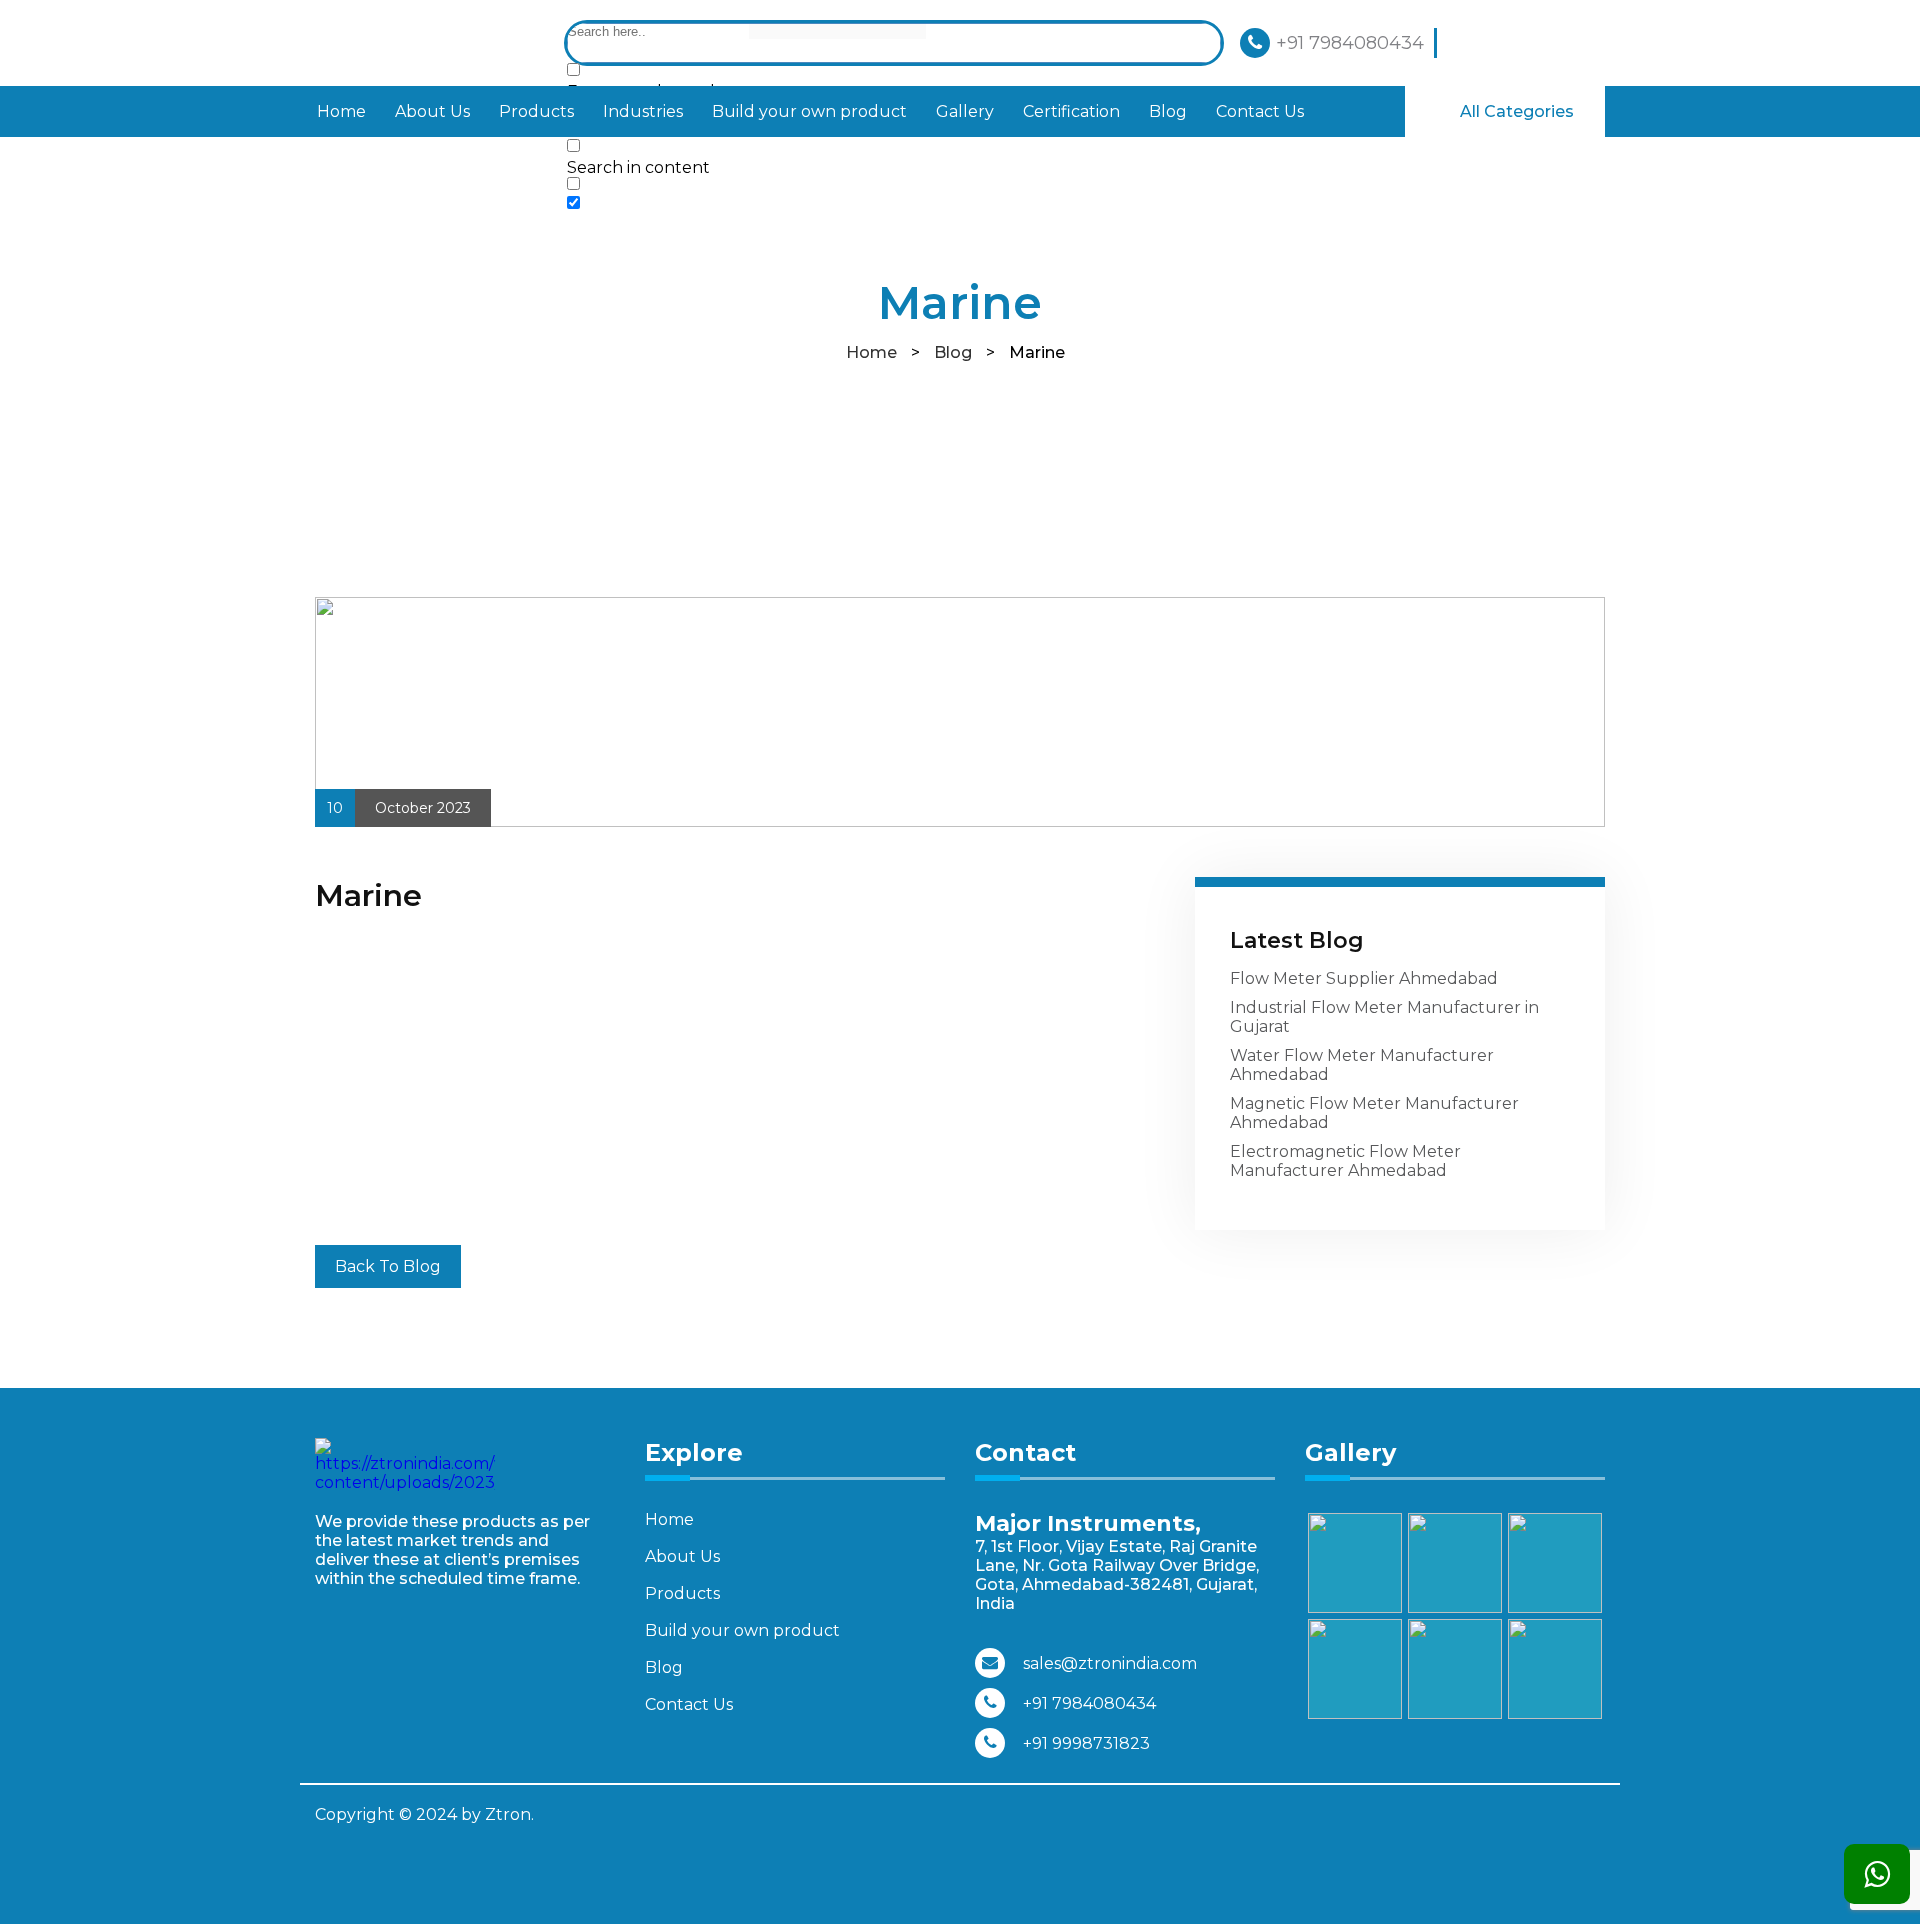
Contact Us (1260, 111)
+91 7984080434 (1350, 43)
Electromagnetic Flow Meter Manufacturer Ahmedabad (1345, 1161)
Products (536, 111)
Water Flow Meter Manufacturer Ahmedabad (1362, 1065)
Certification (1071, 111)
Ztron (508, 1814)
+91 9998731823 (1086, 1743)
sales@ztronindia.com (1110, 1663)
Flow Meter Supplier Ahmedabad (1364, 978)
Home (341, 111)
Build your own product (809, 111)
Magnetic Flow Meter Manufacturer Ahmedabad (1374, 1113)
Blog (1168, 111)
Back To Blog (388, 1266)
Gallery (965, 111)
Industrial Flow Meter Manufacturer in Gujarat (1384, 1017)
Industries (643, 111)
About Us (432, 111)
